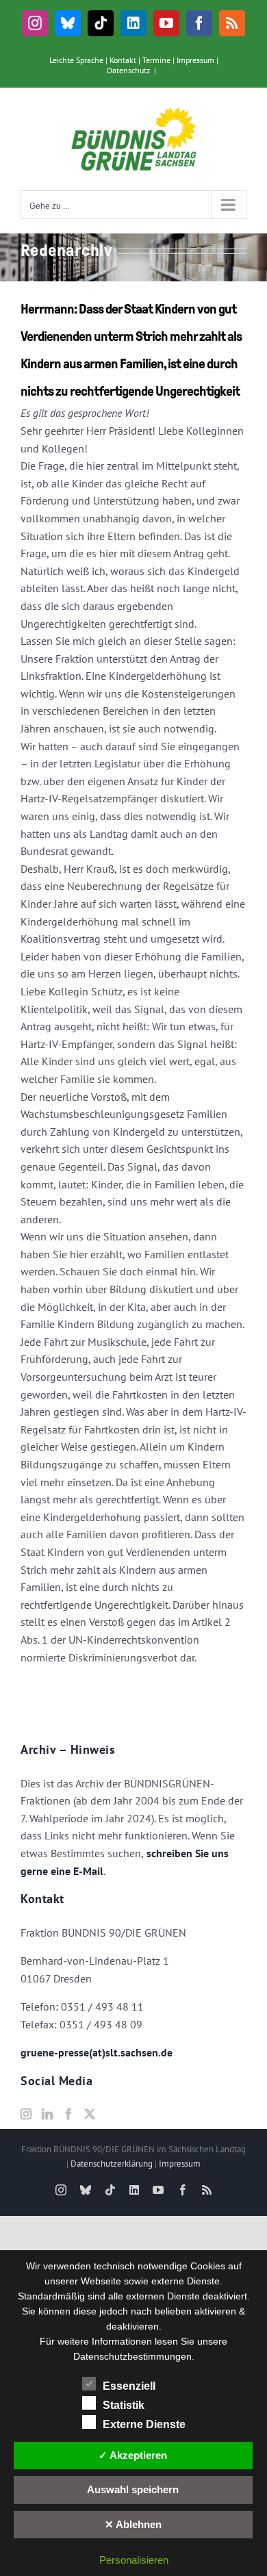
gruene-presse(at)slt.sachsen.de (97, 2052)
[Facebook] (68, 2114)
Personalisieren (134, 2560)
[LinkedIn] (47, 2114)
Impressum (195, 60)
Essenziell (129, 2386)
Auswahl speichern (133, 2489)
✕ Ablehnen (133, 2524)
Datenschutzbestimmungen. (134, 2356)
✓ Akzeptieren (133, 2455)
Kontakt (123, 60)
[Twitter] (90, 2114)
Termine (156, 60)
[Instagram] (26, 2114)
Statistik (124, 2405)
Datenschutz (128, 70)
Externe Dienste (144, 2424)
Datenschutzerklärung (112, 2164)
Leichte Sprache (76, 60)
